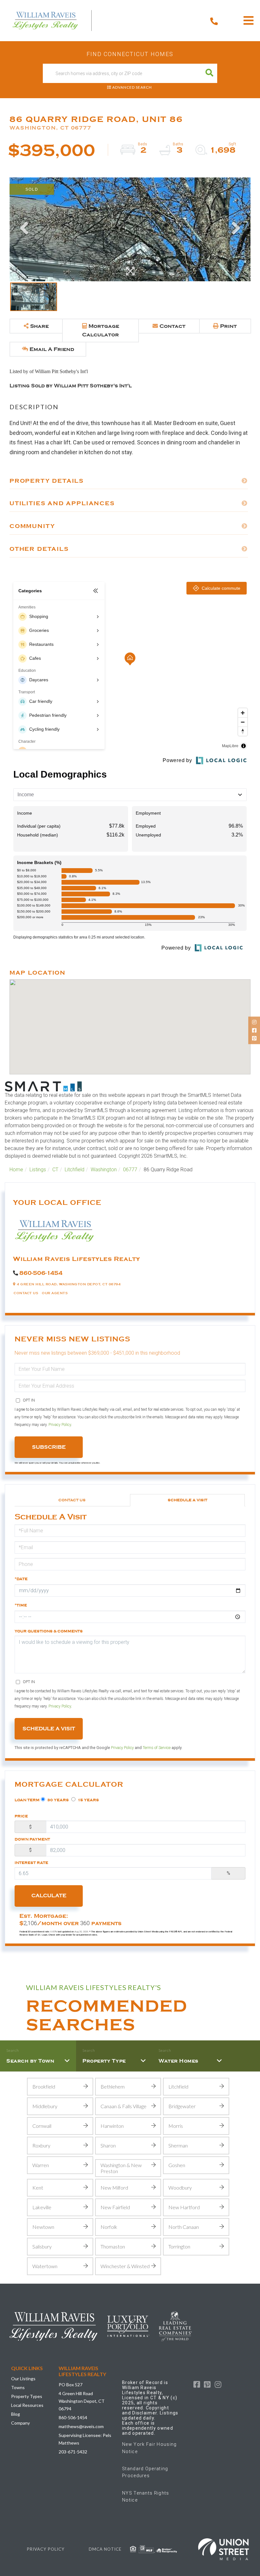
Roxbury (41, 2145)
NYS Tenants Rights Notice (146, 2496)
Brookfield (44, 2086)
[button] (209, 73)
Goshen (177, 2165)
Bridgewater (182, 2106)
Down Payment (32, 1839)
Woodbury (180, 2188)
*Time (21, 1605)
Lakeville (42, 2207)
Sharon (108, 2145)
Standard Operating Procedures (145, 2472)
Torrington (179, 2246)
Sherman (178, 2145)
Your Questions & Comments (49, 1631)
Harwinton (112, 2126)
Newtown (43, 2227)
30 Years (58, 1800)
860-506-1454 (41, 1273)
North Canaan (184, 2227)
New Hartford (184, 2207)
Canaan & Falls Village (123, 2106)
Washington (104, 1170)
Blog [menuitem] (16, 2414)
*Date (21, 1579)
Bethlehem (113, 2086)
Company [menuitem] (20, 2423)
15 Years (88, 1800)
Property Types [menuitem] (27, 2396)
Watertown (45, 2266)
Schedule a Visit (188, 1500)
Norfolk (109, 2227)
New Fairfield (115, 2207)
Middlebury (45, 2106)
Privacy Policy (60, 1425)
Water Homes (179, 2061)
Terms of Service (157, 1748)
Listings (38, 1170)
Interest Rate (31, 1863)
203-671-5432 (73, 2452)
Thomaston (113, 2246)
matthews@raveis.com (81, 2426)
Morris (176, 2126)
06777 (130, 1170)
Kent (38, 2188)
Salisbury (42, 2246)
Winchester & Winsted (125, 2266)
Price (21, 1816)
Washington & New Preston (121, 2168)
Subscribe (49, 1447)
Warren (41, 2165)
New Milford (114, 2188)
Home (16, 1170)
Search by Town (30, 2061)
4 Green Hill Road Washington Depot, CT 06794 (82, 2401)
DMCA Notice (105, 2549)
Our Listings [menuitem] (23, 2379)
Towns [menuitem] (18, 2387)
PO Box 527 (71, 2385)
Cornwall (42, 2126)
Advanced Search (132, 87)
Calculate (49, 1896)
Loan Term (27, 1800)
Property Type (104, 2061)
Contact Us (26, 1293)
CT (55, 1170)
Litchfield (75, 1170)
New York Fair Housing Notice (149, 2448)
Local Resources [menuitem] (27, 2405)
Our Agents (55, 1293)
